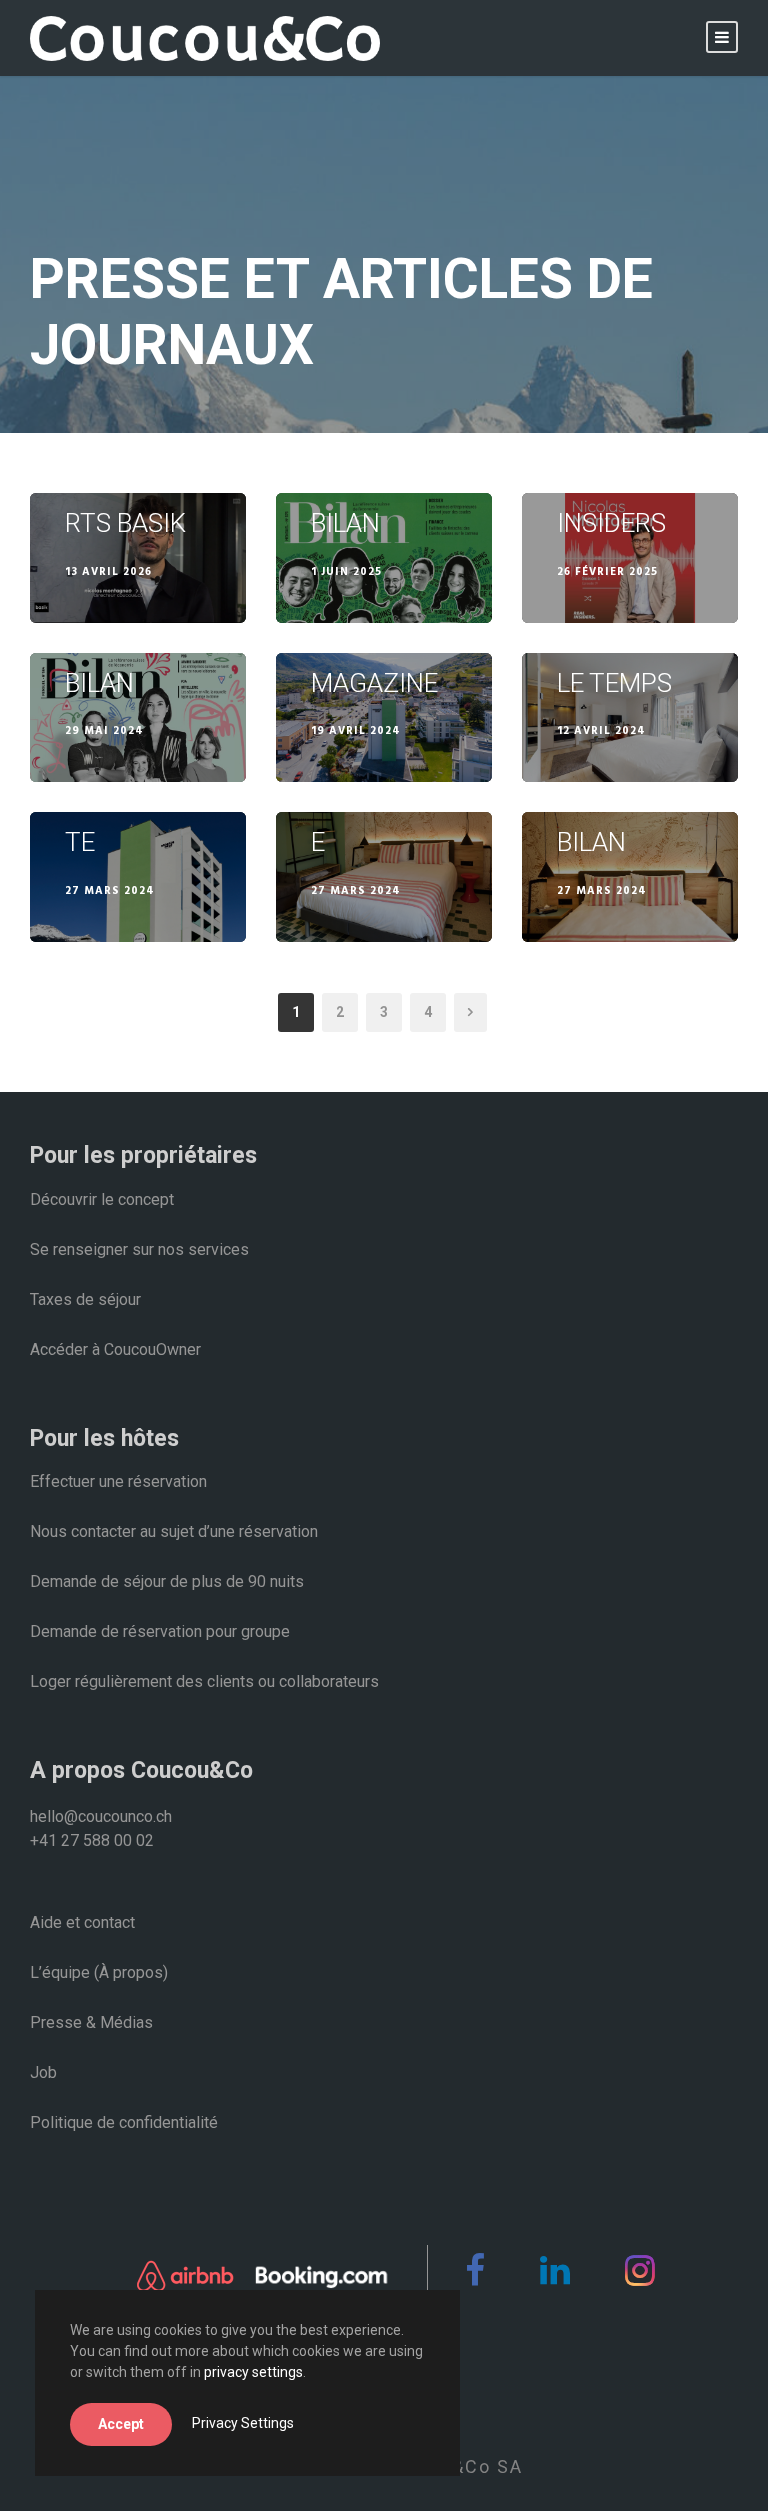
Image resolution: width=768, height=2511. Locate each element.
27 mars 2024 (110, 891)
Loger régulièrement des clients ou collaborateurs (204, 1681)
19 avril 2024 (356, 731)
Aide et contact (82, 1922)
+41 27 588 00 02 (92, 1840)
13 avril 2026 (108, 572)
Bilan (345, 523)
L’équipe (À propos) (99, 1972)
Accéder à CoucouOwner (115, 1349)
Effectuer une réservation (118, 1481)
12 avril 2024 (601, 731)
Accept (121, 2424)
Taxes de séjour (85, 1299)
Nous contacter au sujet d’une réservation (174, 1531)
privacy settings (253, 2372)
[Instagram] (632, 2278)
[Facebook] (467, 2278)
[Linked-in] (547, 2278)
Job (43, 2072)
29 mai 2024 (104, 731)
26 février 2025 (607, 572)
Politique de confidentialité (124, 2122)
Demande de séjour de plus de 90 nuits (167, 1581)
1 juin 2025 (346, 572)
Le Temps (614, 683)
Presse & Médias (91, 2022)
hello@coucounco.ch (101, 1816)
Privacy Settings (243, 2423)
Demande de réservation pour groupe (160, 1631)
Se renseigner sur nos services (139, 1249)
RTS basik (125, 523)
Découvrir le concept (102, 1199)
